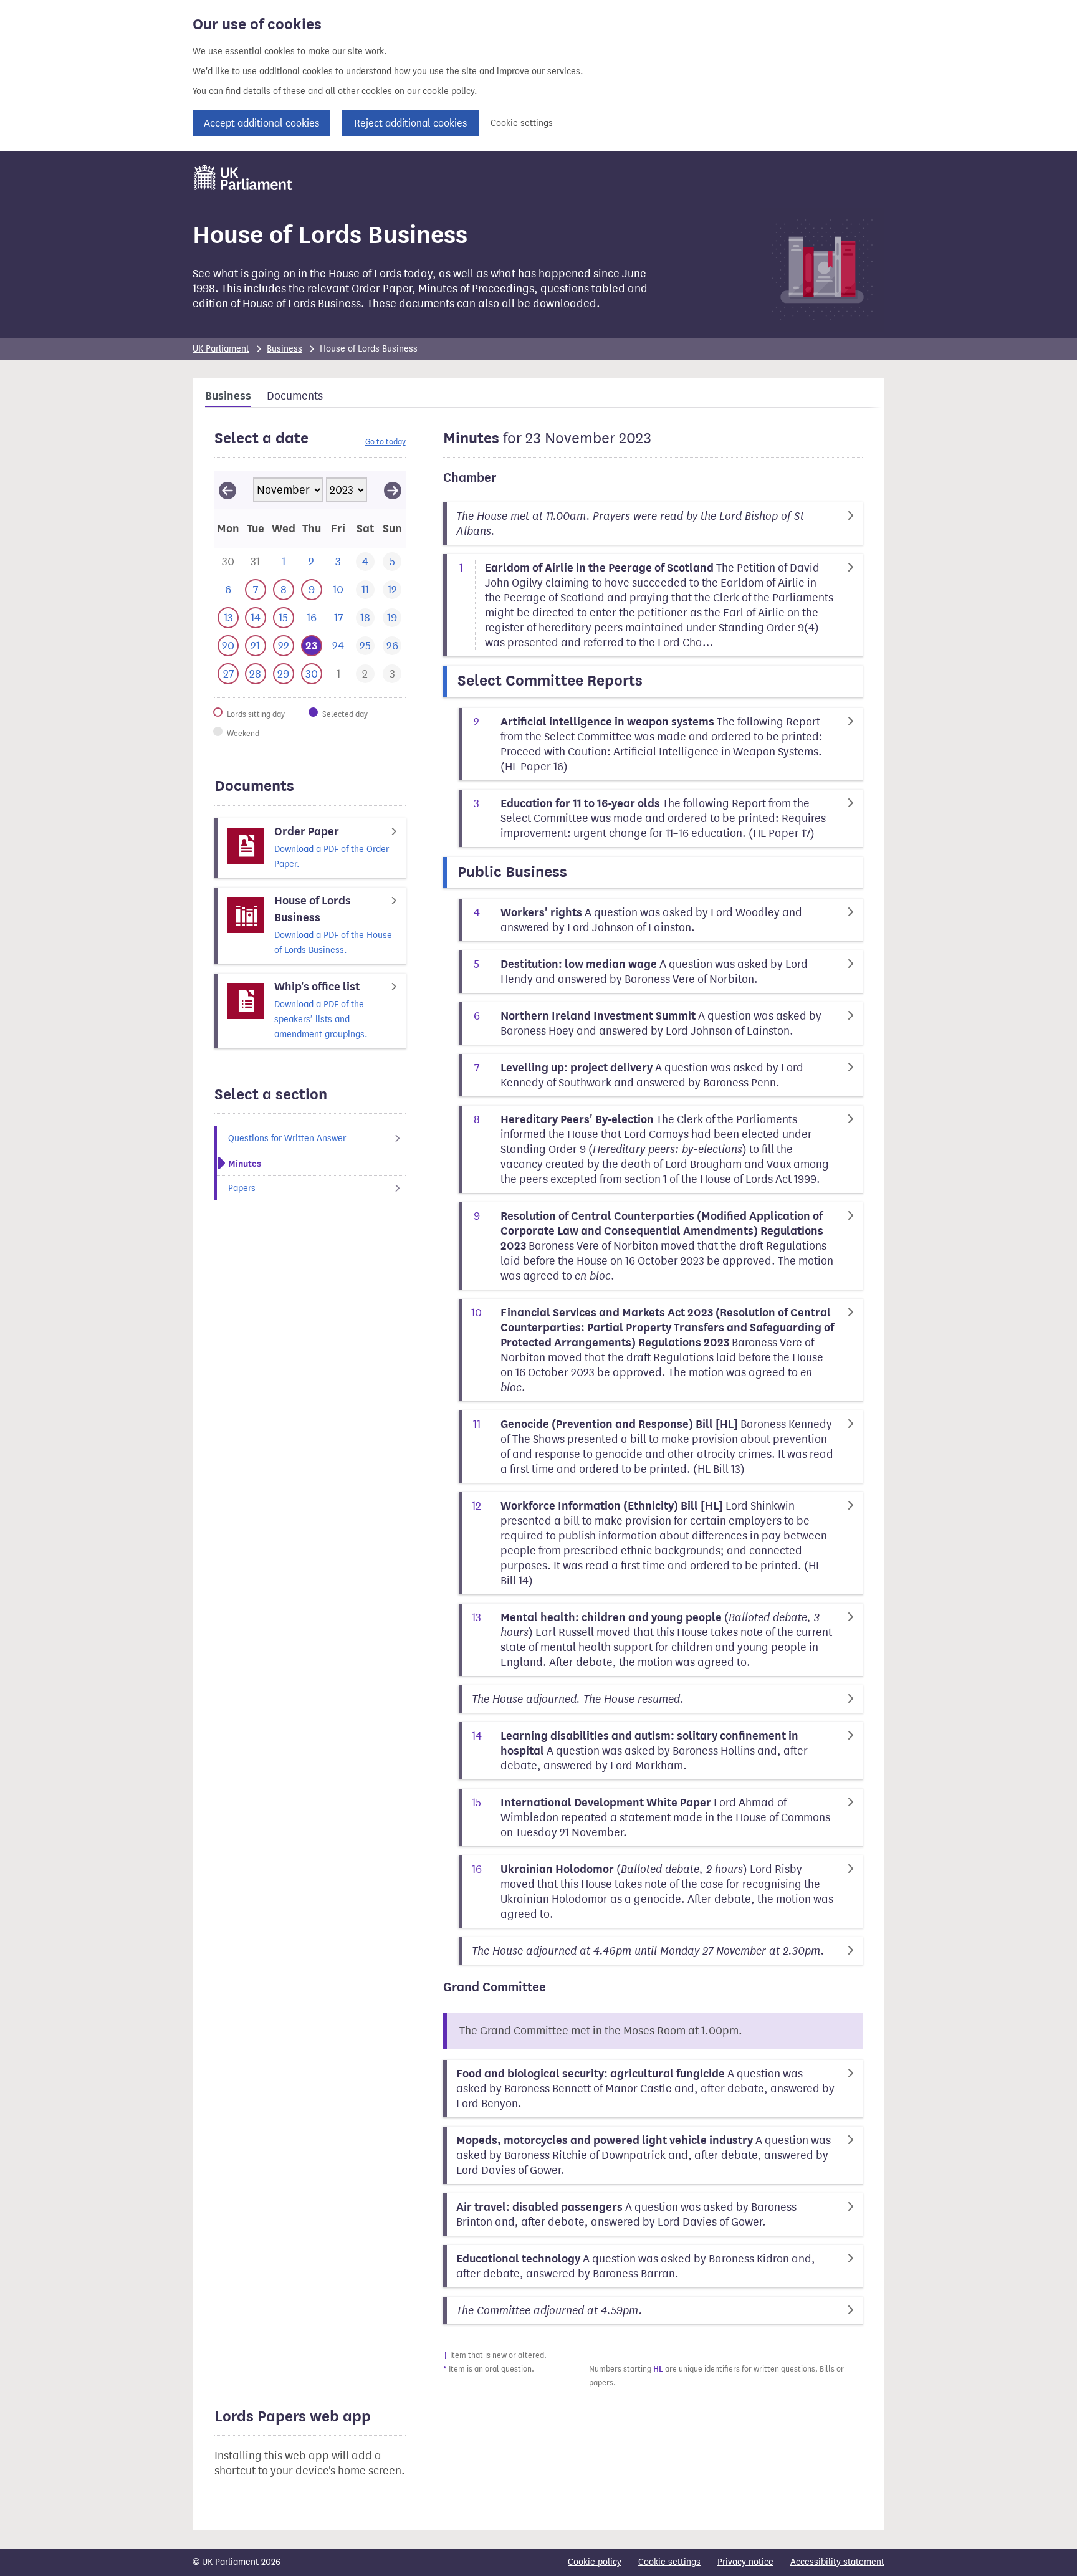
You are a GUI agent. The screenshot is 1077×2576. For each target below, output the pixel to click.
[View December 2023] (393, 490)
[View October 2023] (227, 490)
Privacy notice (745, 2562)
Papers (242, 1188)
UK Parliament (221, 349)
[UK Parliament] (243, 178)
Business (285, 349)
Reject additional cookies (410, 123)
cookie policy (448, 91)
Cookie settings (522, 123)
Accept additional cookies (261, 123)
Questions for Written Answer (287, 1138)
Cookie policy (595, 2562)
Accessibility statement (837, 2562)
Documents (295, 396)
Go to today (385, 442)
